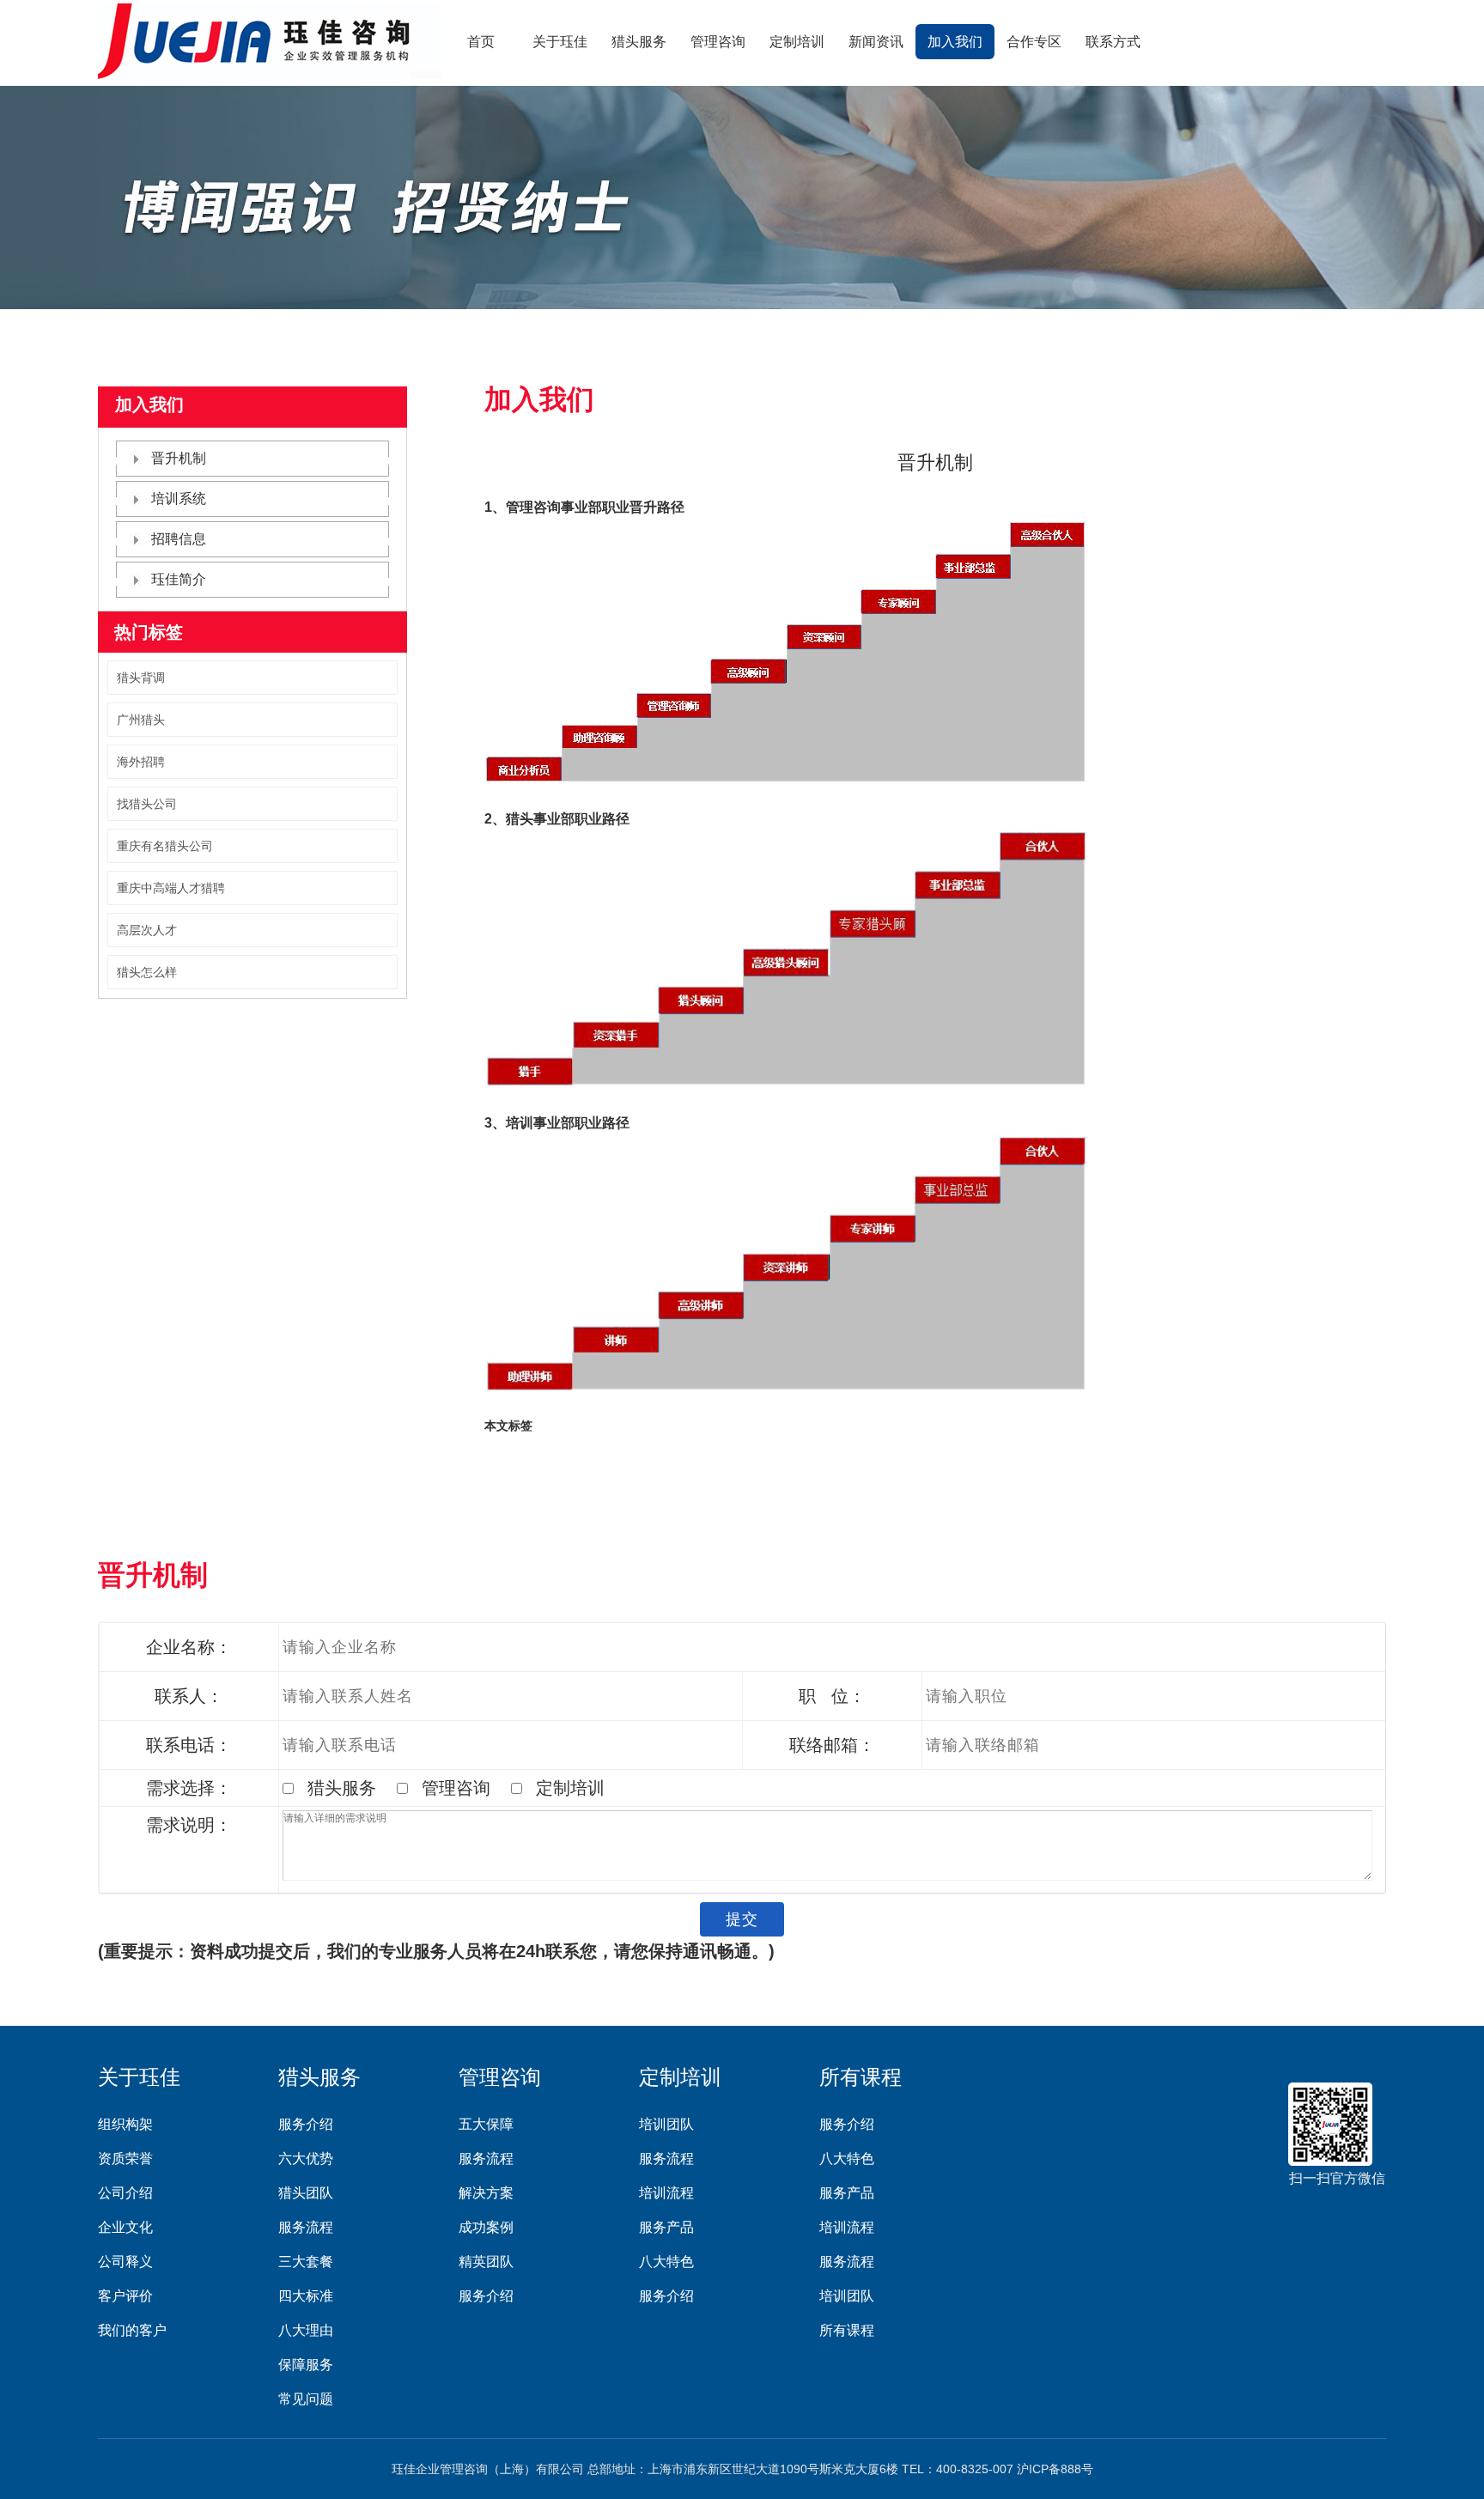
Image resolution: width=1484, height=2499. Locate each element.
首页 (481, 42)
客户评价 (125, 2296)
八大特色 (666, 2262)
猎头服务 (639, 42)
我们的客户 (132, 2330)
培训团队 (666, 2124)
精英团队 (486, 2262)
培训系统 (179, 499)
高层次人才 (147, 930)
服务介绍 (306, 2124)
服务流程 (306, 2227)
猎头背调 (141, 678)
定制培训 (797, 42)
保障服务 (306, 2365)
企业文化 (125, 2227)
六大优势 (306, 2159)
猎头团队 (306, 2193)
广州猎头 (141, 720)
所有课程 (861, 2077)
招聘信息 (179, 539)
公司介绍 (125, 2193)
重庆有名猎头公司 (165, 846)
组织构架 (125, 2124)
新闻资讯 (876, 42)
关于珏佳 (560, 42)
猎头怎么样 (147, 972)
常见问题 (306, 2399)
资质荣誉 (125, 2159)
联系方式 (1113, 42)
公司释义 (125, 2262)
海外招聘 (141, 762)
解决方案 (486, 2193)
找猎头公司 (147, 804)
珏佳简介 (179, 579)
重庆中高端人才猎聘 (171, 888)
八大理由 (306, 2330)
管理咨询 (718, 42)
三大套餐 (306, 2262)
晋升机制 (179, 458)
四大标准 (306, 2296)
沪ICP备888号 (1055, 2469)
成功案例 (486, 2227)
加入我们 (955, 42)
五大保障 (486, 2124)
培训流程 (666, 2193)
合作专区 (1034, 42)
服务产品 (666, 2227)
